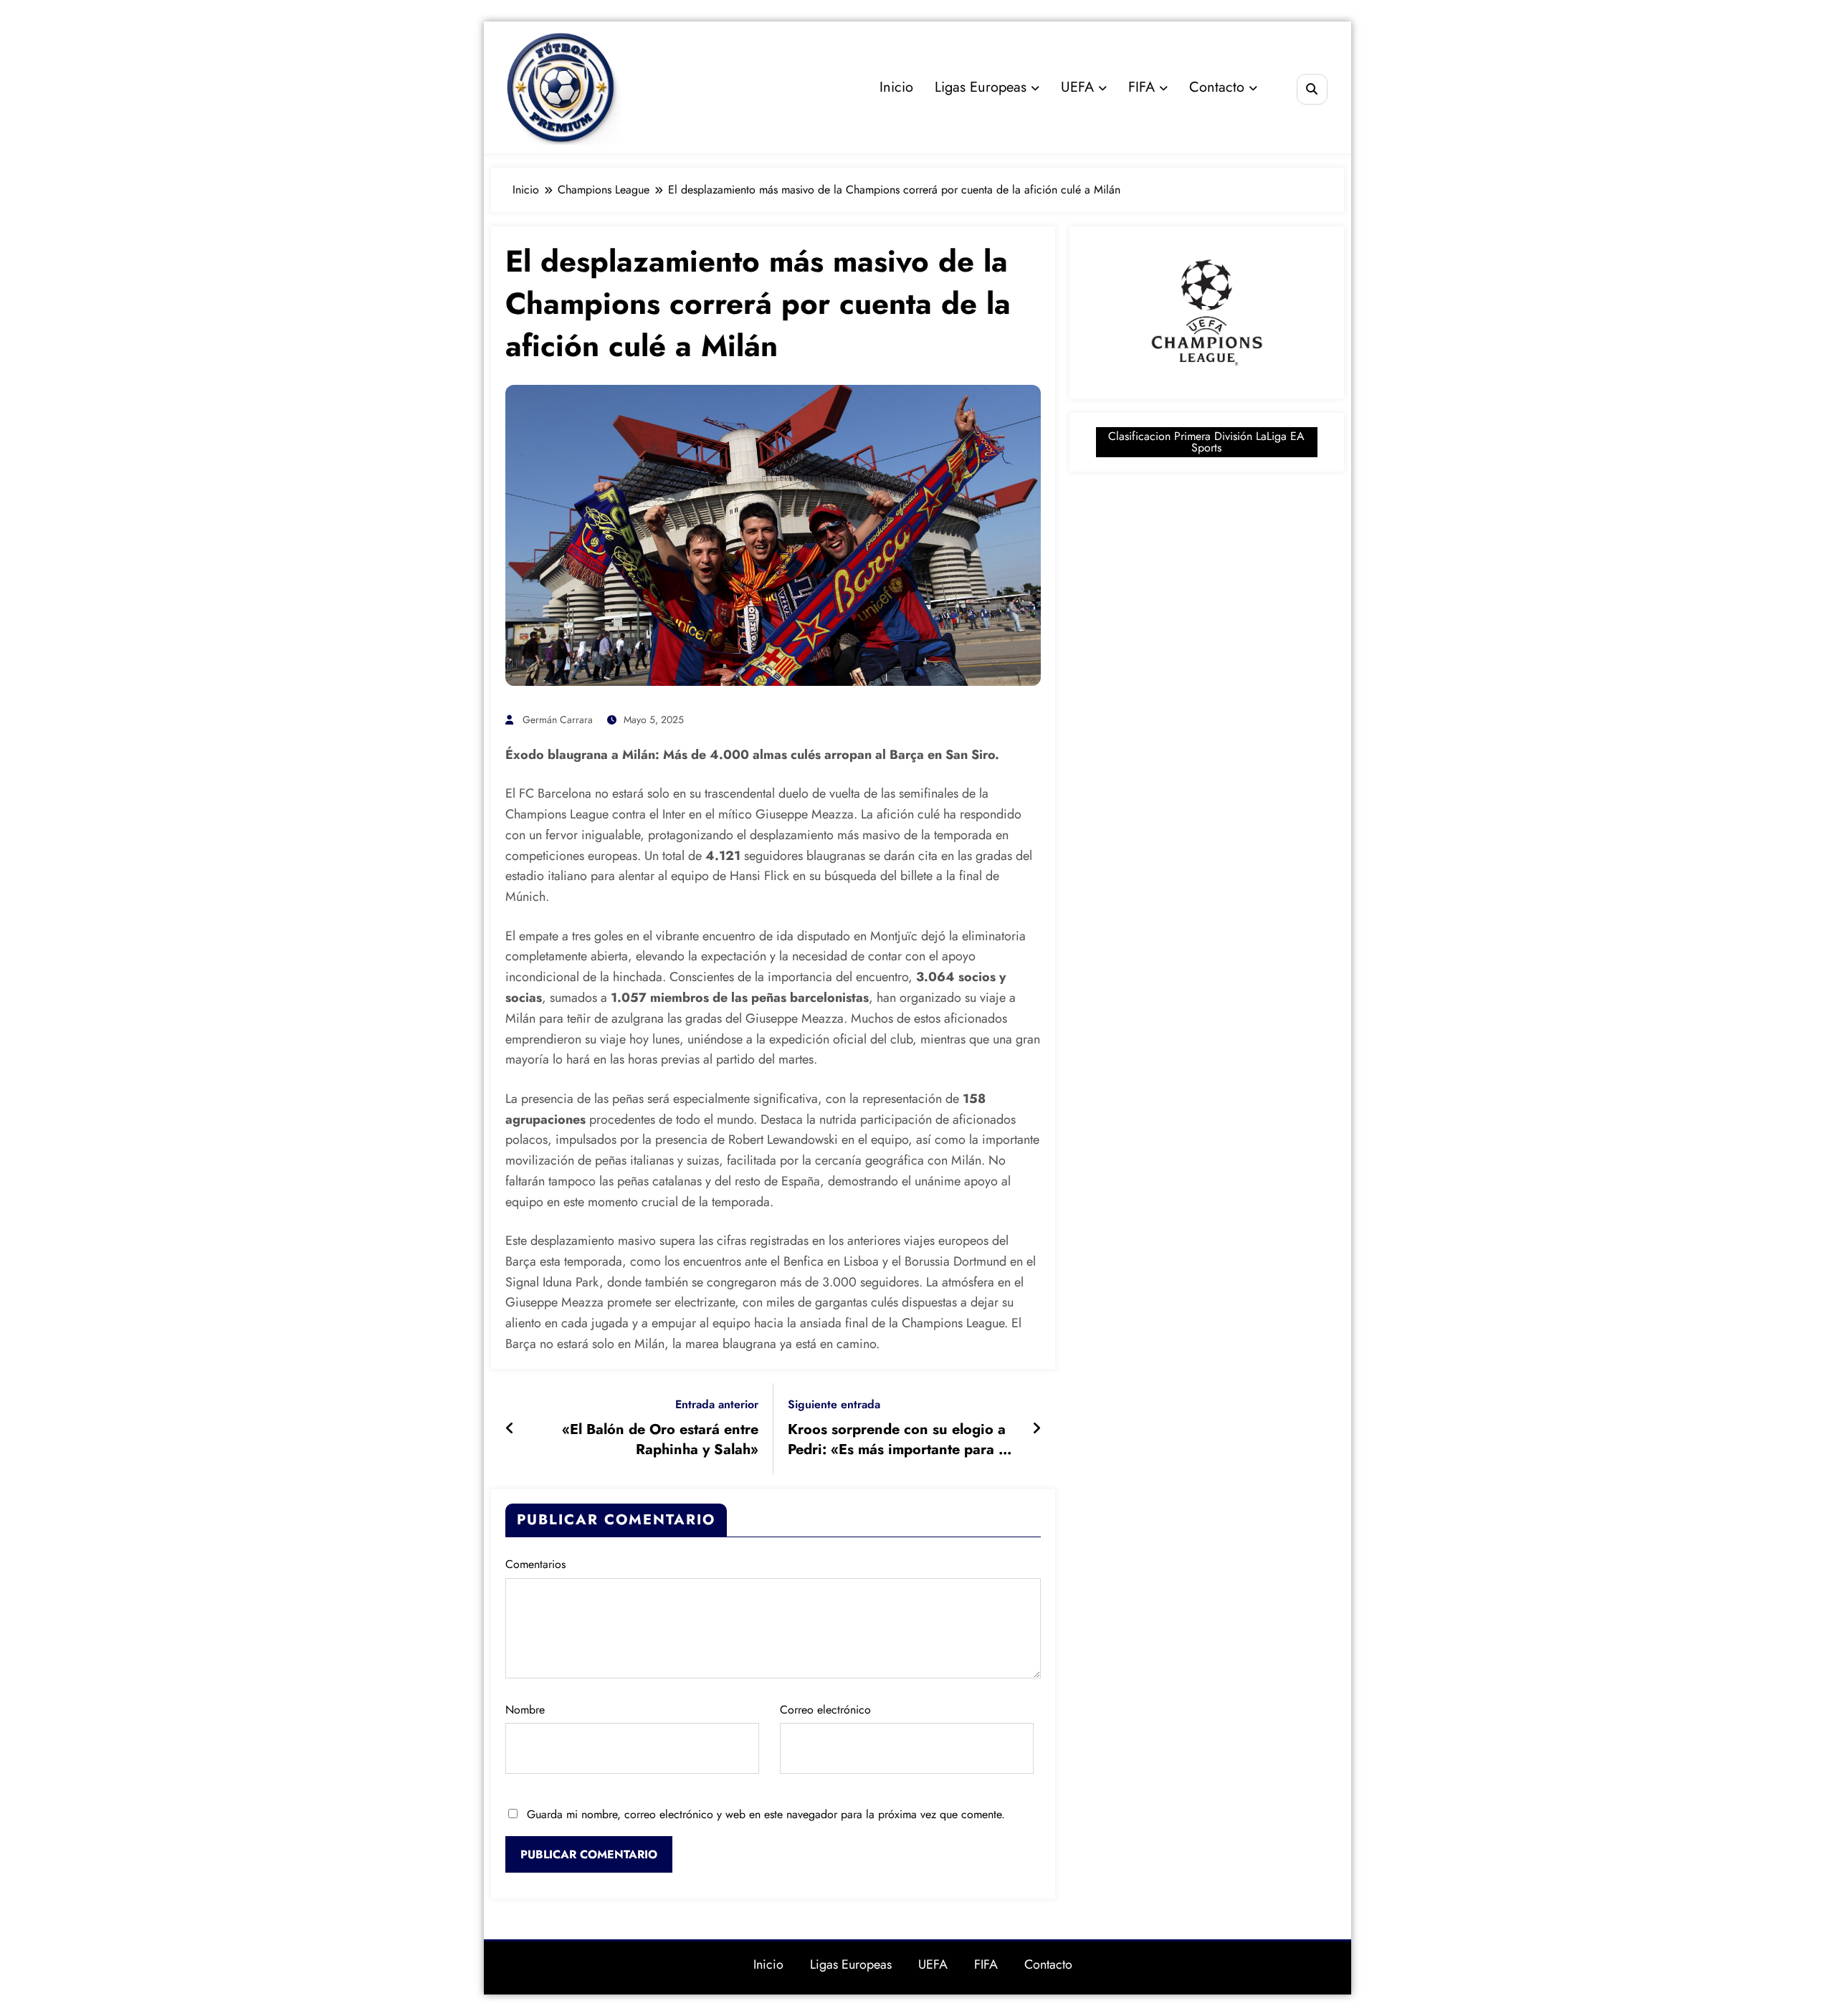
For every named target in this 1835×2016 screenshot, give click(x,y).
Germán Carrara (558, 720)
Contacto (1217, 87)
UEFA (1077, 87)
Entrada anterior (717, 1404)
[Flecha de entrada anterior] (510, 1429)
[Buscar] (1312, 89)
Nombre (525, 1710)
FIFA (1141, 87)
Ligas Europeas (981, 87)
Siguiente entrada (834, 1404)
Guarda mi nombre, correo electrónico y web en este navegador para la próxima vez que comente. (766, 1814)
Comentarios (535, 1564)
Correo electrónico (825, 1710)
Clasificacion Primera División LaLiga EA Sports (1206, 442)
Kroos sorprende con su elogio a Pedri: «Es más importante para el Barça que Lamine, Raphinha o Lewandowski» (899, 1440)
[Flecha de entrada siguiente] (1036, 1429)
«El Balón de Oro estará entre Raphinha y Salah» (660, 1440)
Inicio (896, 87)
